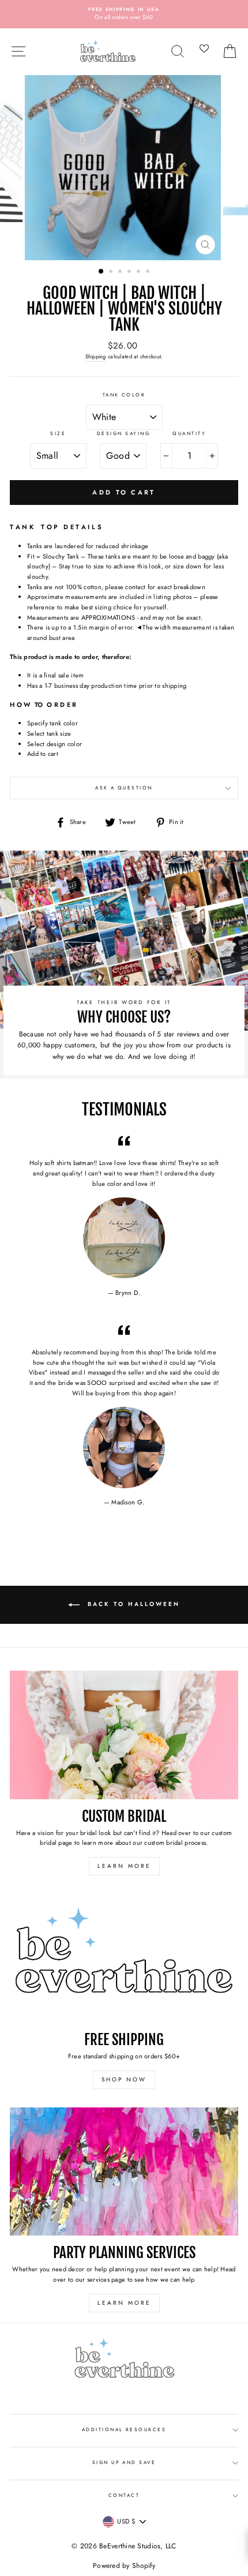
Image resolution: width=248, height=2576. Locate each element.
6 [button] (149, 272)
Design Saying (123, 433)
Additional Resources (124, 2429)
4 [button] (130, 272)
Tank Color (124, 395)
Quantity (189, 433)
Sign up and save (124, 2462)
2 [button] (112, 272)
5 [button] (140, 272)
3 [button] (121, 272)
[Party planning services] (124, 2172)
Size (58, 433)
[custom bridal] (124, 1735)
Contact (124, 2495)
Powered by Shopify (124, 2566)
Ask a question (124, 788)
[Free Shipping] (124, 1958)
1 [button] (102, 272)
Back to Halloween (132, 1604)
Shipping (96, 357)
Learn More (124, 1866)
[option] (124, 14)
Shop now (124, 2079)
